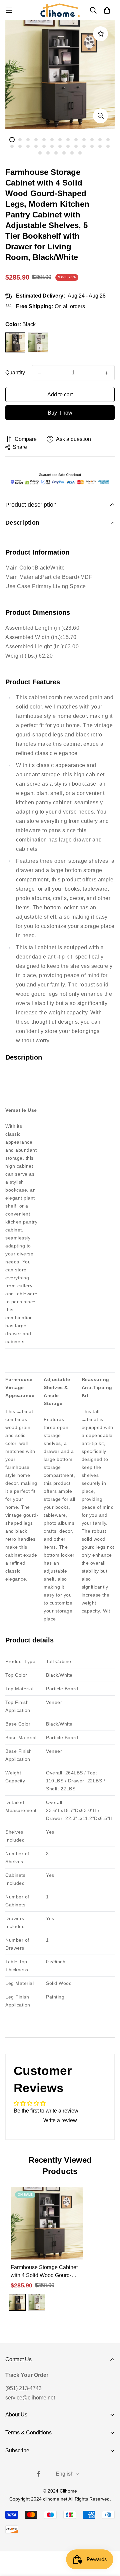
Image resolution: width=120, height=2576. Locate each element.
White (38, 342)
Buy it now (60, 413)
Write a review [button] (60, 2120)
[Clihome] (60, 10)
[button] (60, 523)
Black (15, 342)
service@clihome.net (30, 2398)
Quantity (15, 373)
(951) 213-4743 (23, 2388)
